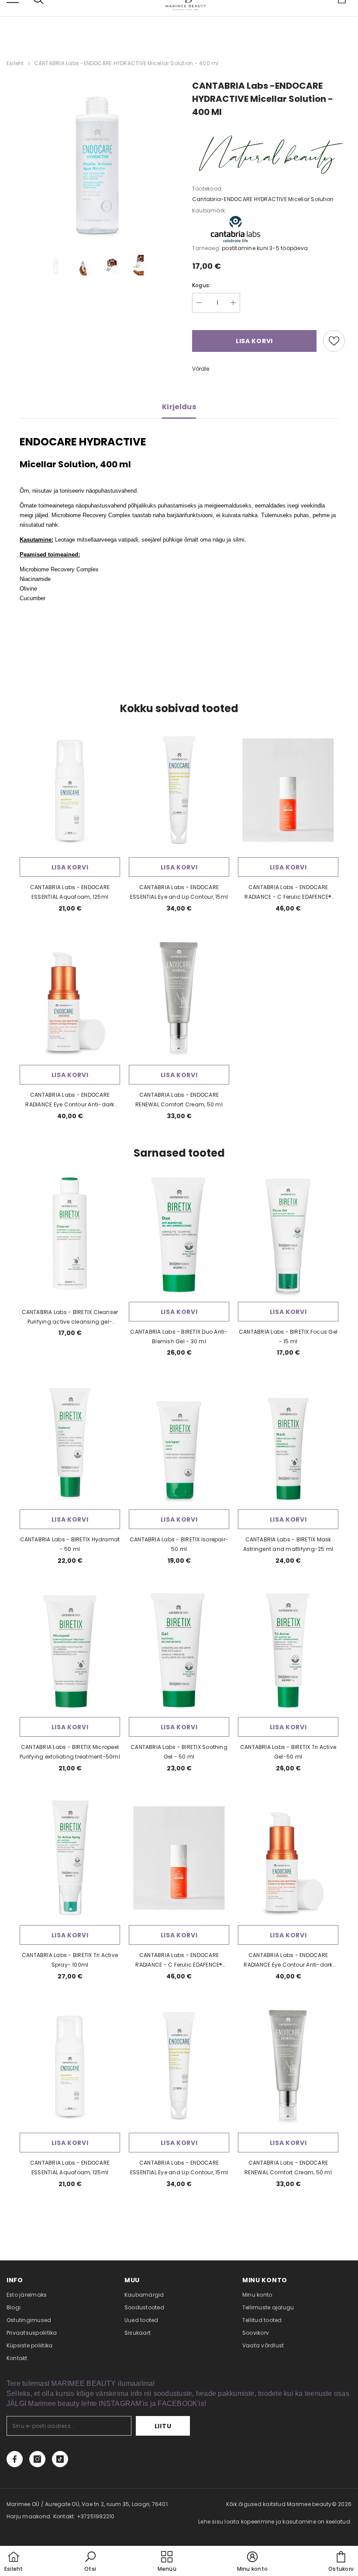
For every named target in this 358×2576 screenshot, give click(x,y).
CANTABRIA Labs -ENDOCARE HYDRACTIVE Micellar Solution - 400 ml (126, 63)
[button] (90, 2562)
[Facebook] (15, 2459)
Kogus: (201, 285)
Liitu (163, 2426)
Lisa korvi (70, 867)
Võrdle (201, 369)
